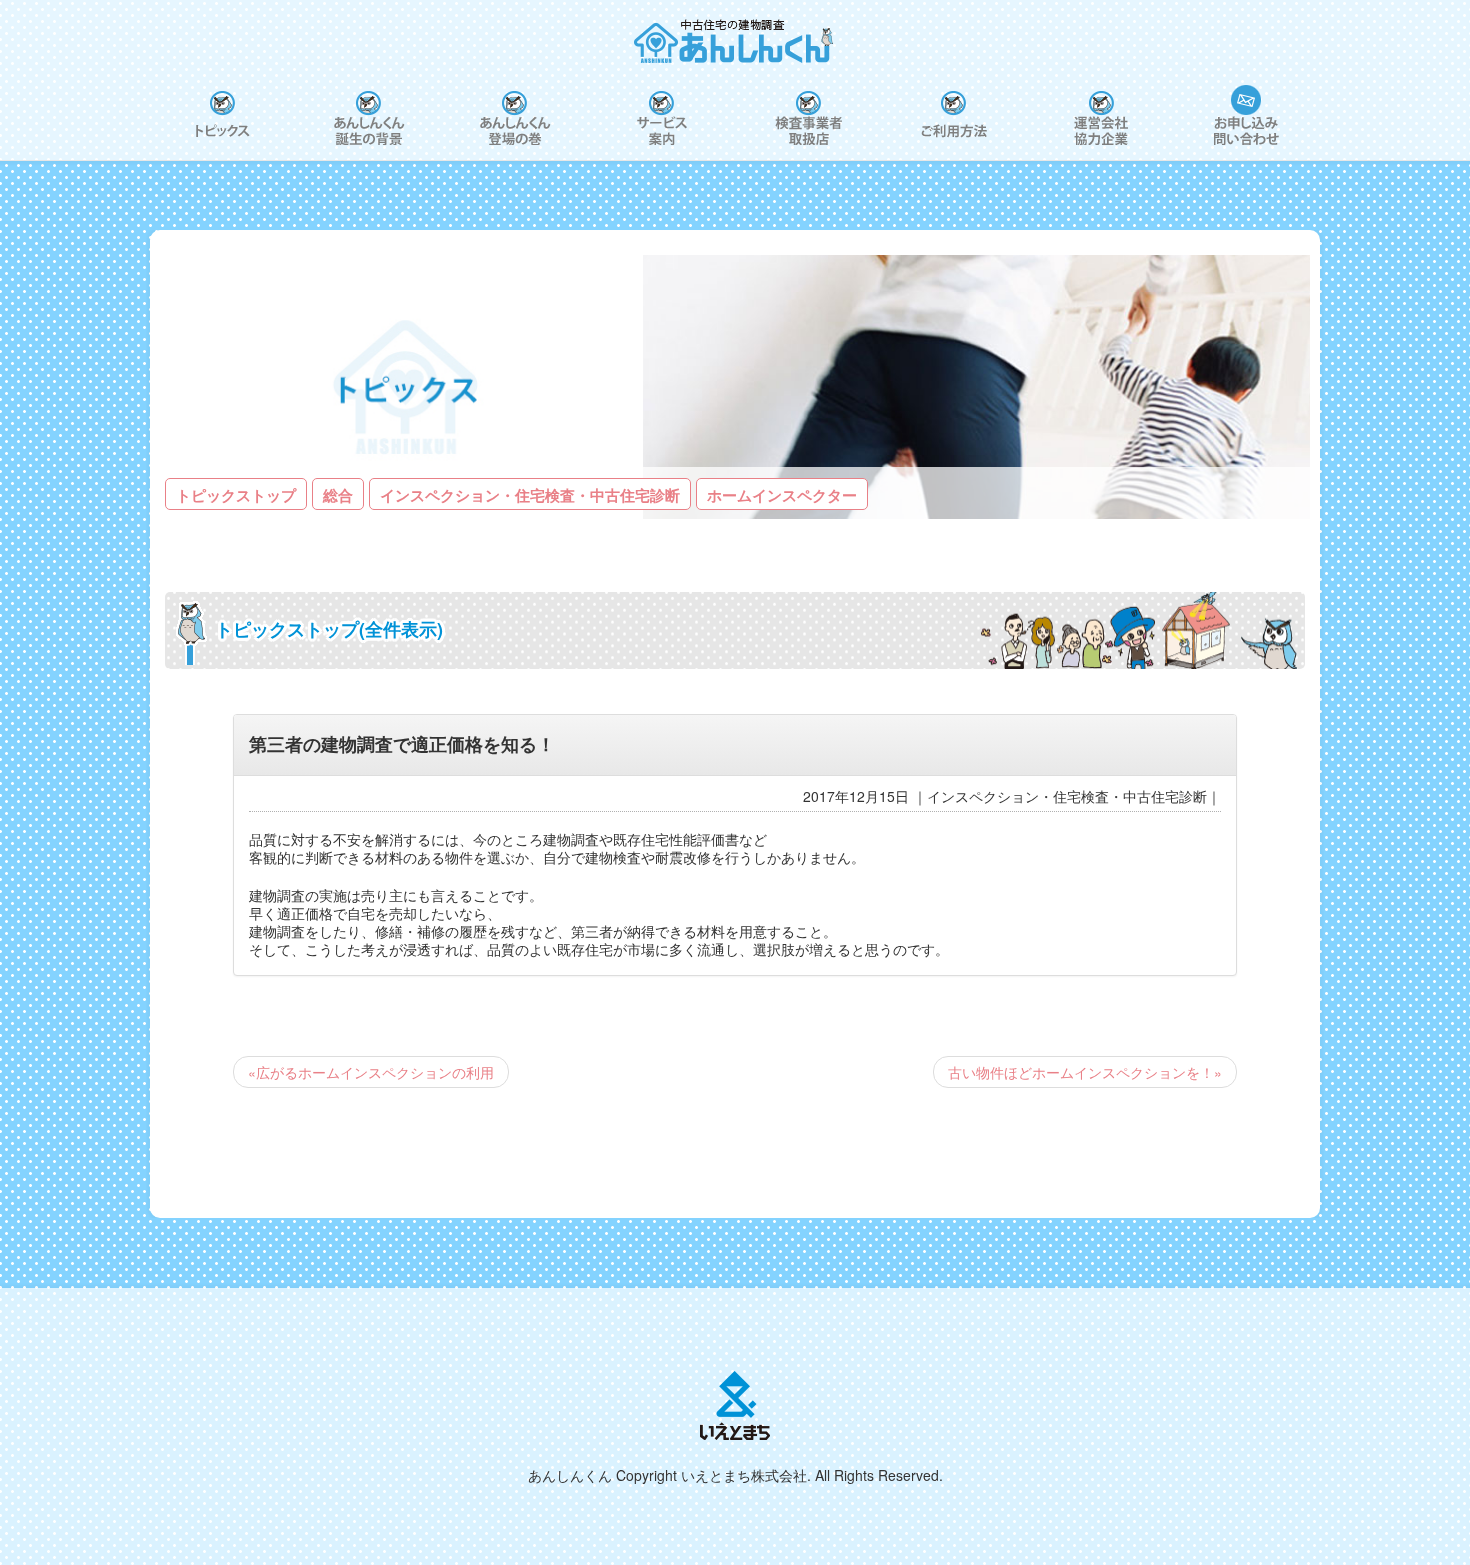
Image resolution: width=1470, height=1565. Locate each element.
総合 (338, 495)
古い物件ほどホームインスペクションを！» (1085, 1072)
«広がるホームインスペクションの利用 (371, 1072)
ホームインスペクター (782, 495)
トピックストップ (236, 495)
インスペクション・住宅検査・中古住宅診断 (530, 495)
